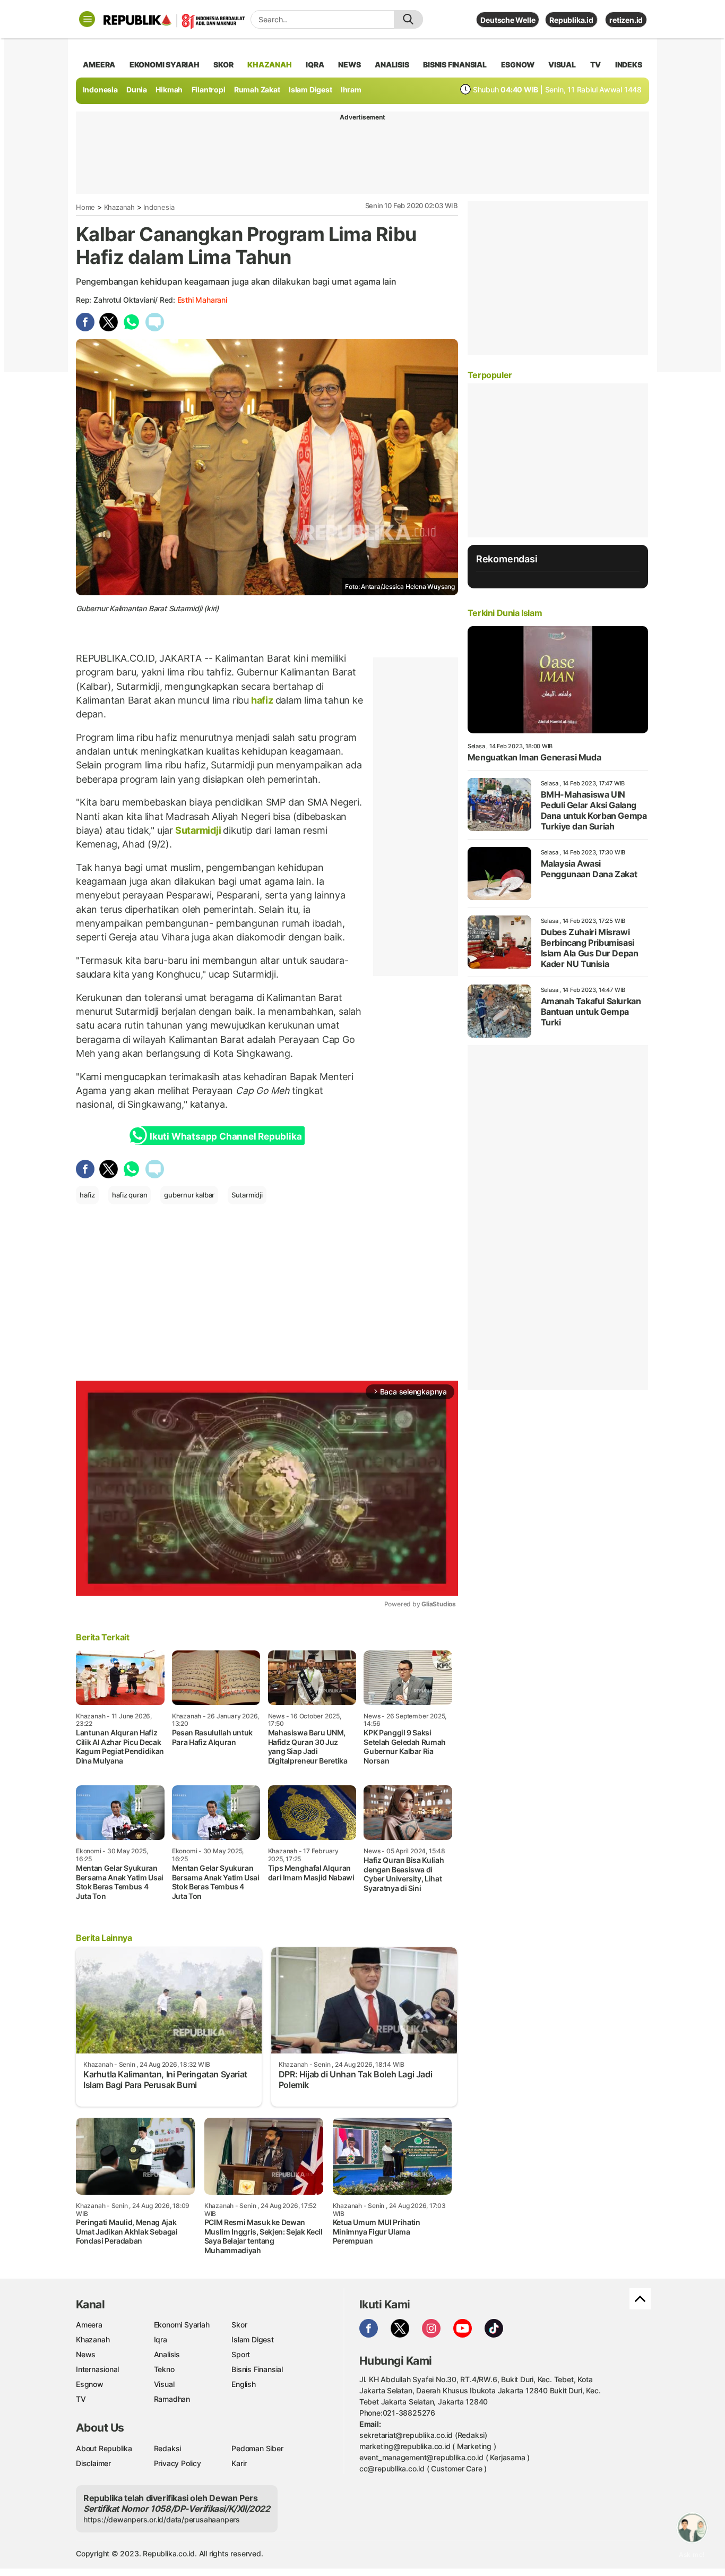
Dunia (137, 89)
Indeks (629, 65)
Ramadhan (172, 2399)
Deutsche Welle (508, 20)
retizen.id (626, 20)
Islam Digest (310, 89)
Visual (164, 2384)
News (86, 2354)
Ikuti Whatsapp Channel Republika (226, 1136)
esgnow (518, 65)
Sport (241, 2354)
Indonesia (100, 89)
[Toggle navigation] (87, 19)
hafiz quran (130, 1195)
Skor (239, 2325)
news (349, 65)
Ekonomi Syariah (165, 65)
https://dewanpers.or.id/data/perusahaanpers (162, 2519)
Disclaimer (93, 2463)
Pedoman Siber (257, 2448)
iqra (315, 65)
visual (562, 65)
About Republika (104, 2448)
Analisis (167, 2354)
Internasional (97, 2369)
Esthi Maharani (202, 300)
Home (85, 207)
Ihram (351, 89)
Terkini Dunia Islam (505, 613)
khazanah (269, 65)
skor (223, 65)
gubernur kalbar (189, 1195)
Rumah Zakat (257, 89)
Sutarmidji (198, 830)
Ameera (89, 2325)
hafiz (262, 700)
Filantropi (209, 89)
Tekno (164, 2369)
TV (596, 65)
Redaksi (168, 2448)
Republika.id (571, 20)
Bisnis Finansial (455, 65)
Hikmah (169, 89)
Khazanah (119, 207)
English (244, 2384)
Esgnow (90, 2384)
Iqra (161, 2339)
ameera (99, 65)
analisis (392, 65)
